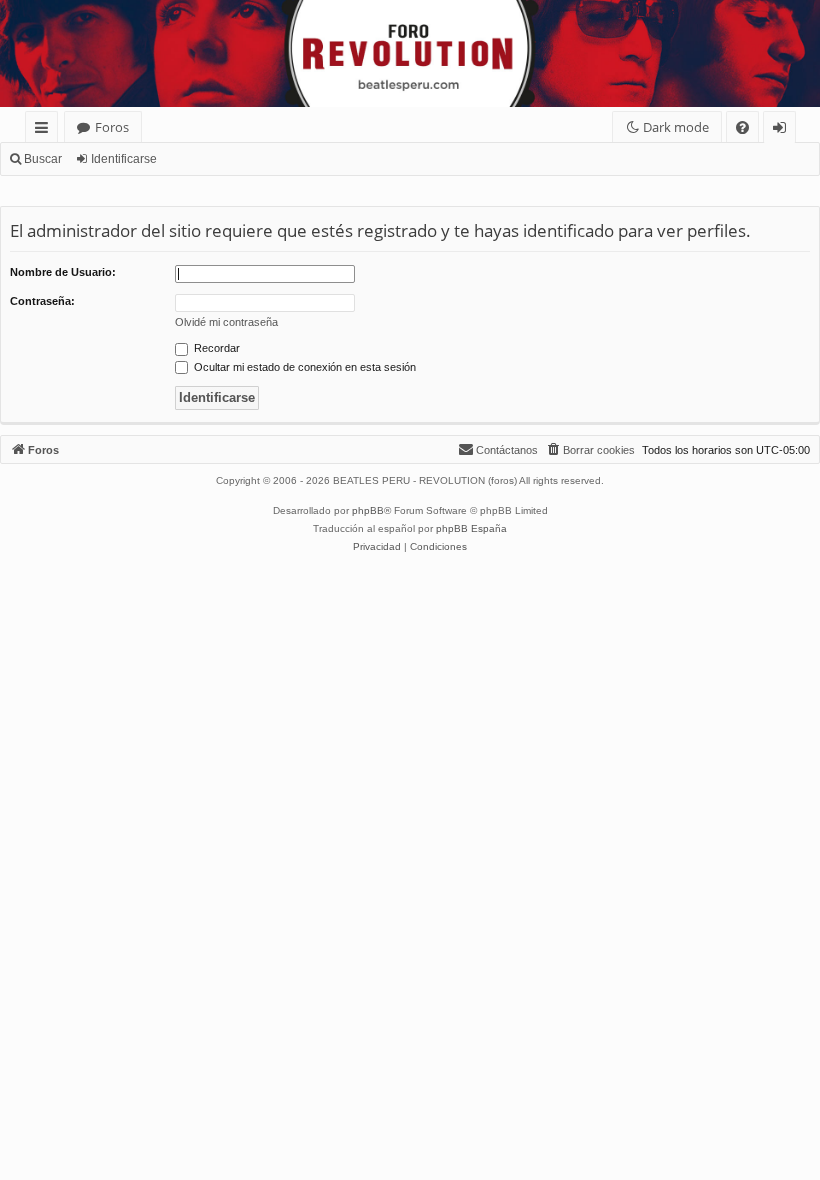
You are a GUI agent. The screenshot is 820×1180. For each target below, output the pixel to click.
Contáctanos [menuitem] (507, 450)
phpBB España (471, 528)
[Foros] (11, 5)
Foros (112, 127)
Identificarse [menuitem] (783, 130)
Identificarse (124, 159)
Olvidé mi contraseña (226, 322)
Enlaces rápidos (45, 130)
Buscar (43, 159)
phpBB (368, 510)
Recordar (215, 348)
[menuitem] (742, 127)
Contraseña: (42, 301)
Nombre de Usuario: (63, 272)
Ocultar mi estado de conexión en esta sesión (303, 367)
